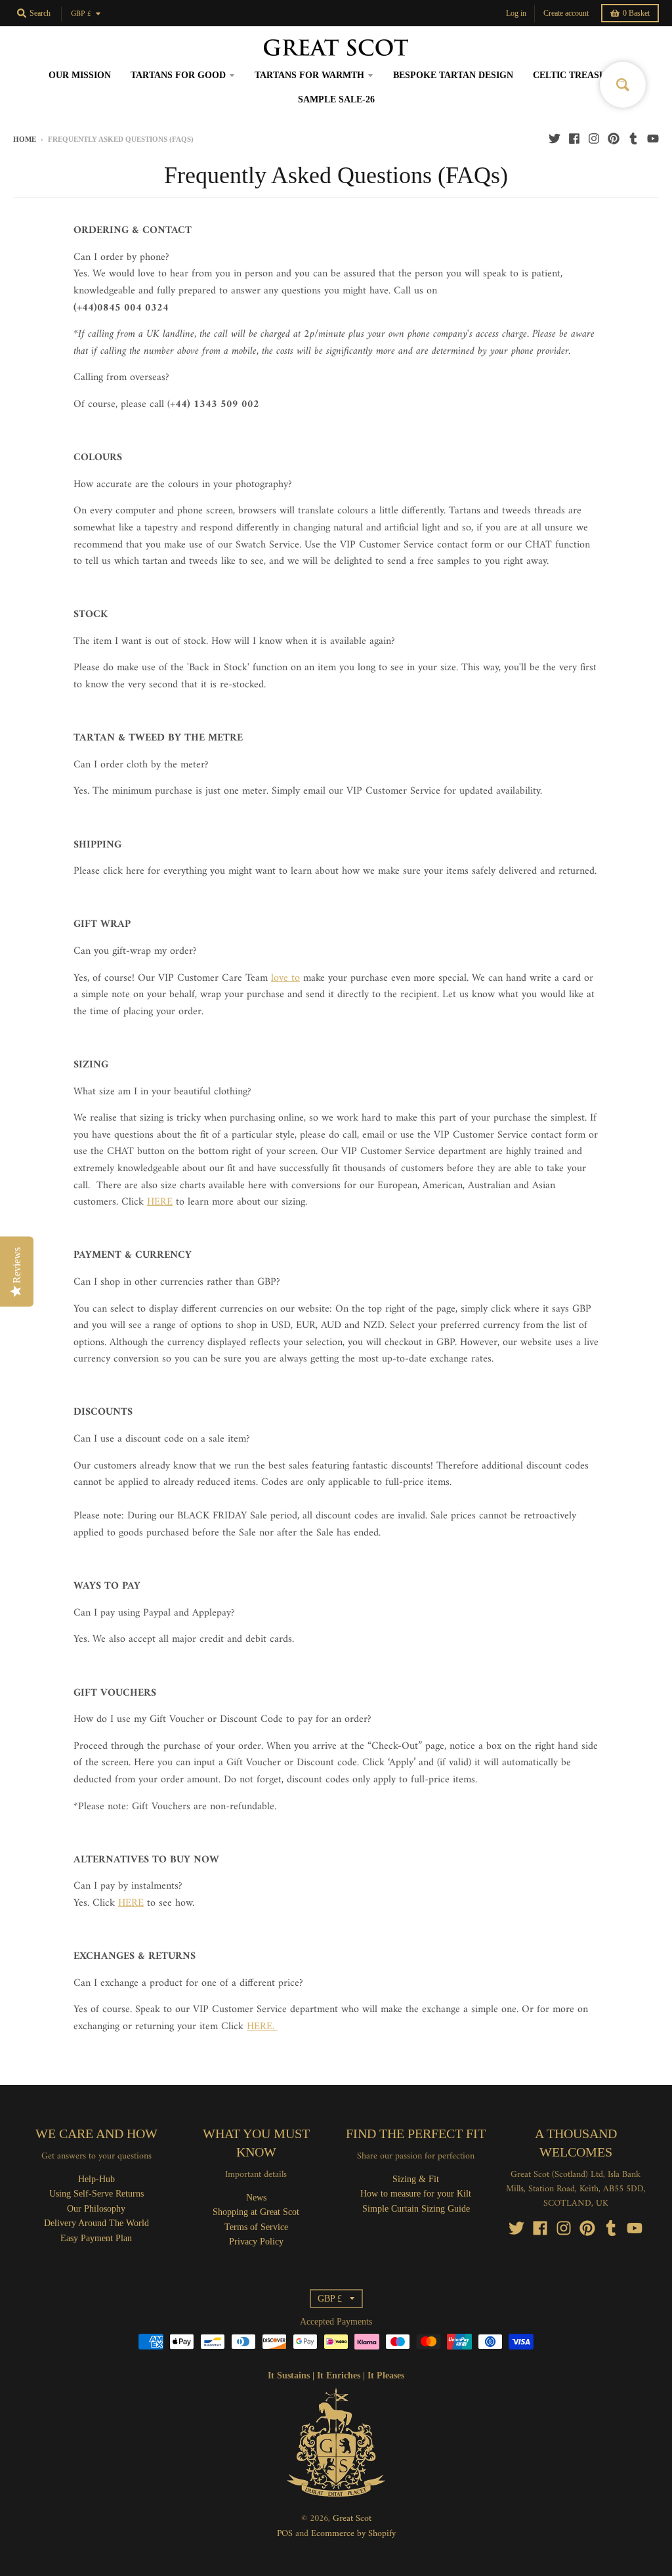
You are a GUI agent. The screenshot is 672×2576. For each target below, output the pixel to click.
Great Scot (352, 2519)
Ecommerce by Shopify (353, 2534)
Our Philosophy (96, 2209)
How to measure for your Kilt (416, 2194)
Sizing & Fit (416, 2179)
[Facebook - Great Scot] (574, 139)
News (256, 2198)
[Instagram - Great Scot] (594, 139)
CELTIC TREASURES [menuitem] (578, 75)
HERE (160, 1202)
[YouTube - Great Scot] (653, 139)
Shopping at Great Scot (256, 2212)
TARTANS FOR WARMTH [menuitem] (309, 75)
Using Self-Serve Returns (96, 2194)
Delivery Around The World (96, 2223)
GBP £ (81, 14)
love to (285, 978)
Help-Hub (96, 2179)
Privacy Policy (256, 2242)
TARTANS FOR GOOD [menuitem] (178, 75)
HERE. (262, 2027)
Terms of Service (256, 2227)
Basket (636, 13)
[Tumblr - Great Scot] (633, 139)
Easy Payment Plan (96, 2238)
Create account (566, 13)
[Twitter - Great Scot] (555, 139)
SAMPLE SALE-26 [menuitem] (336, 99)
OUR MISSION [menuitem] (80, 75)
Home (25, 139)
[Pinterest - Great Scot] (614, 139)
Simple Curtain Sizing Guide (416, 2209)
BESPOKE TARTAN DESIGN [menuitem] (453, 75)
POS (285, 2534)
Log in (516, 13)
